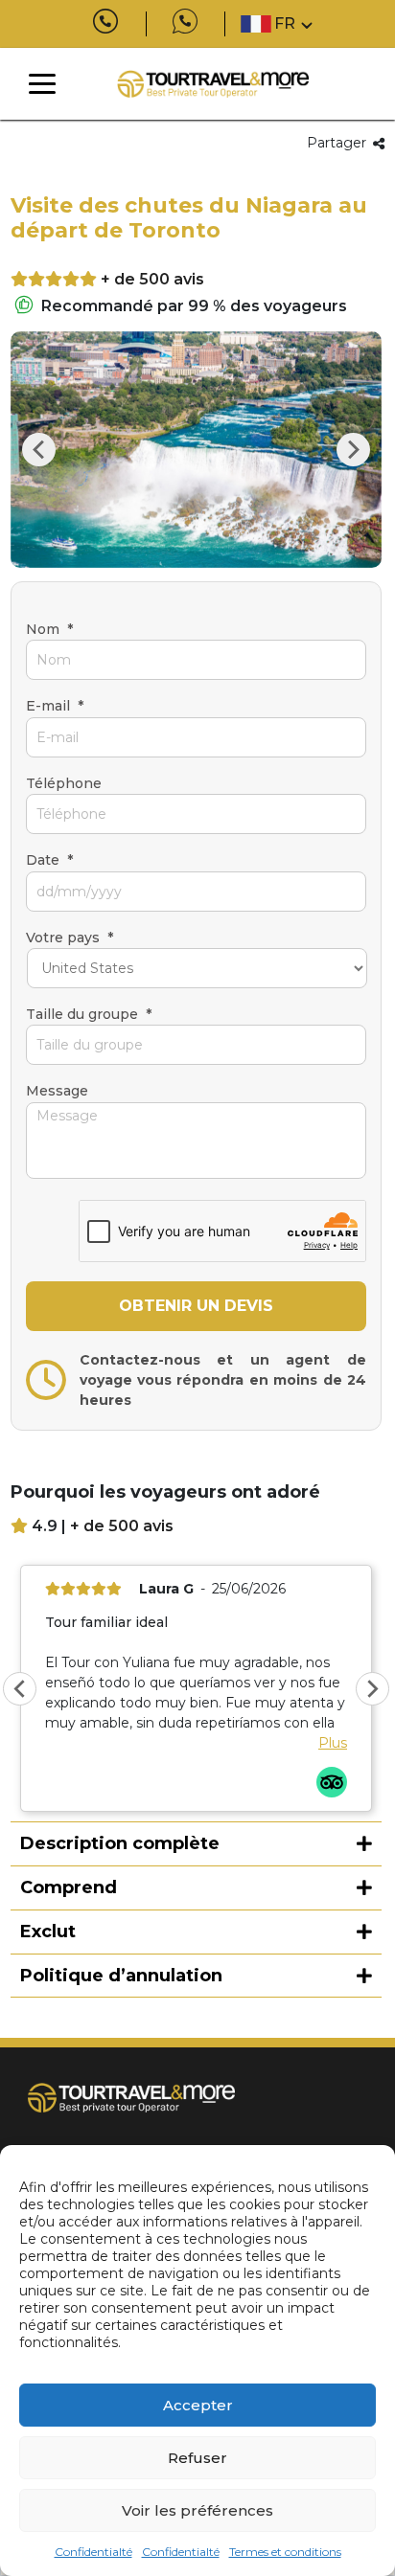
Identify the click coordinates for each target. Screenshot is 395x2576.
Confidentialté (93, 2552)
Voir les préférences (197, 2510)
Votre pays (70, 938)
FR (285, 23)
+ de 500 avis (152, 279)
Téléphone (64, 783)
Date (49, 860)
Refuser (197, 2458)
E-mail (55, 706)
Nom (49, 629)
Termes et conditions (285, 2552)
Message (57, 1091)
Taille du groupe (89, 1014)
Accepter (198, 2405)
